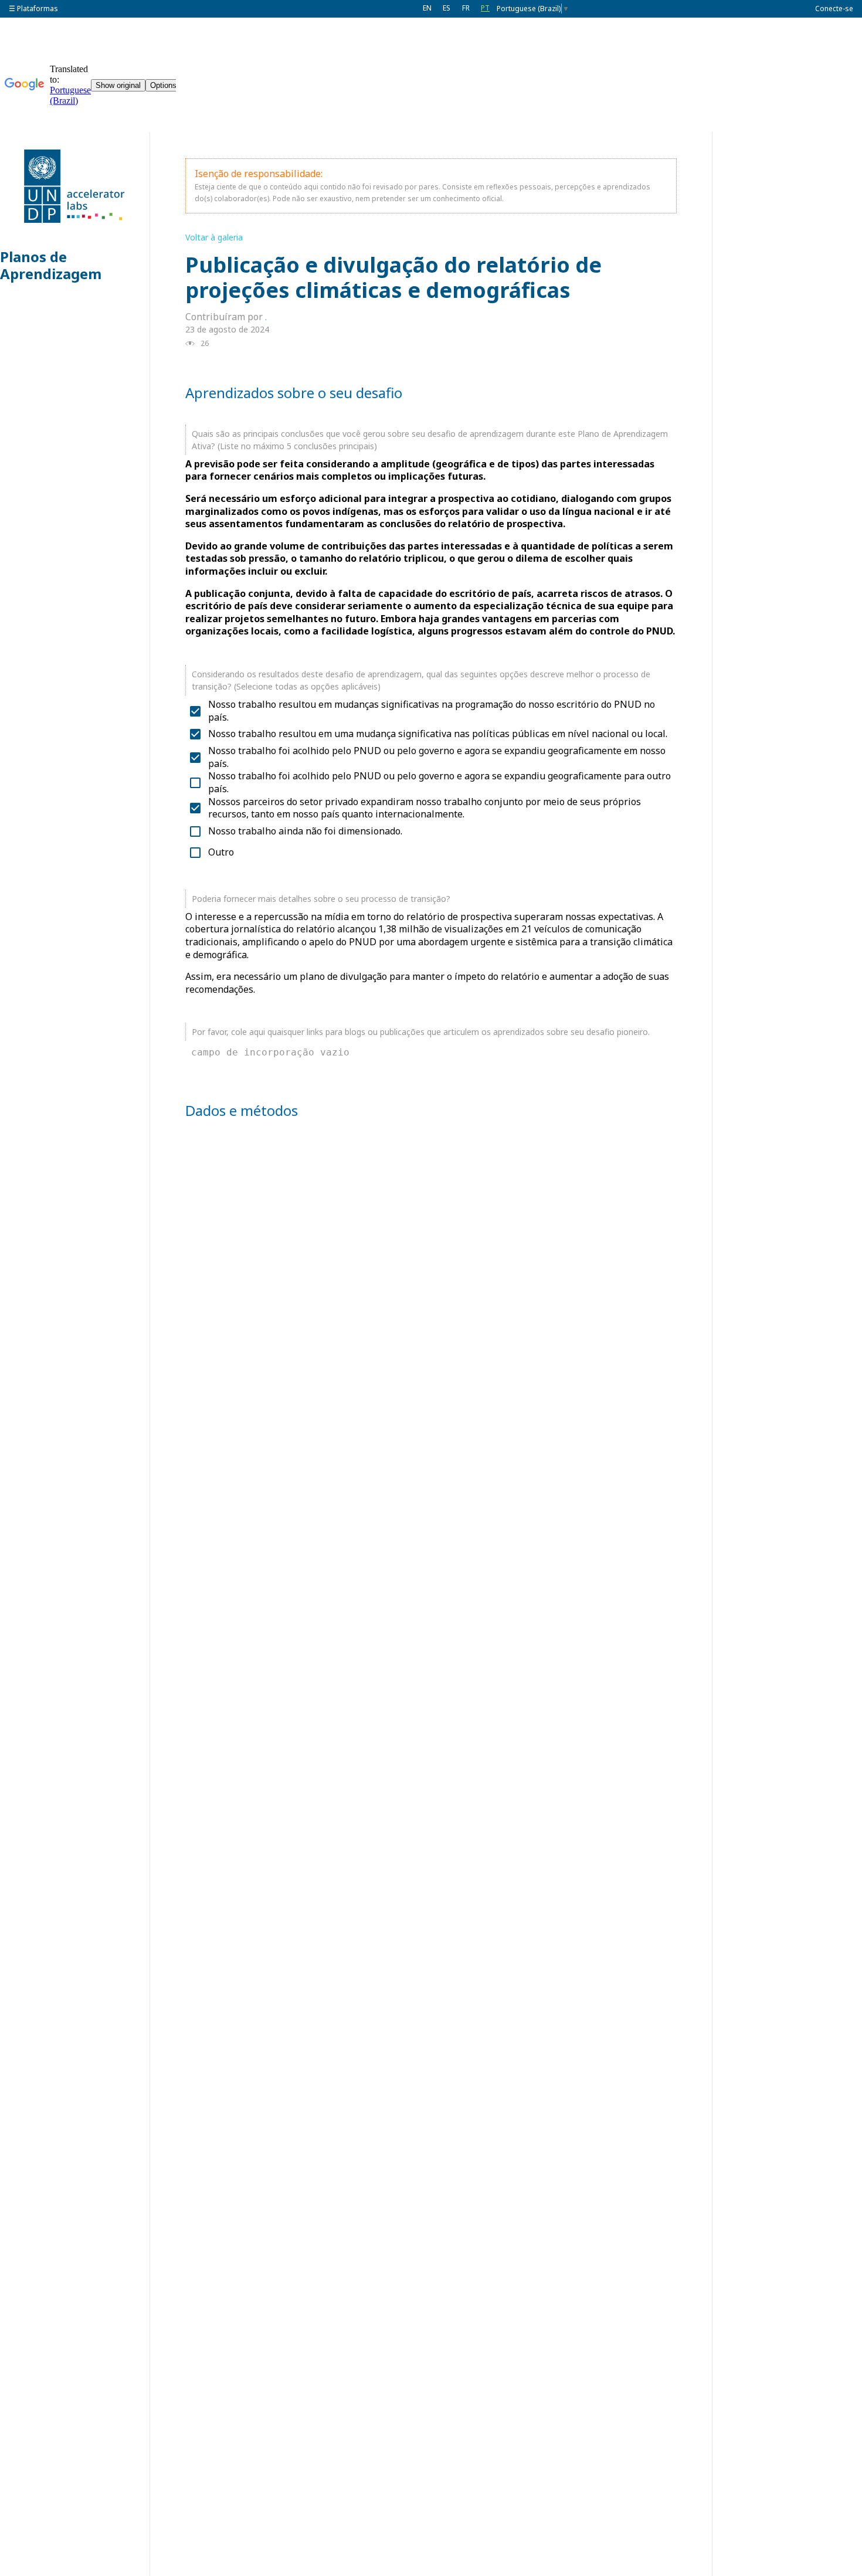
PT (485, 8)
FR (466, 8)
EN (427, 8)
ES (447, 8)
